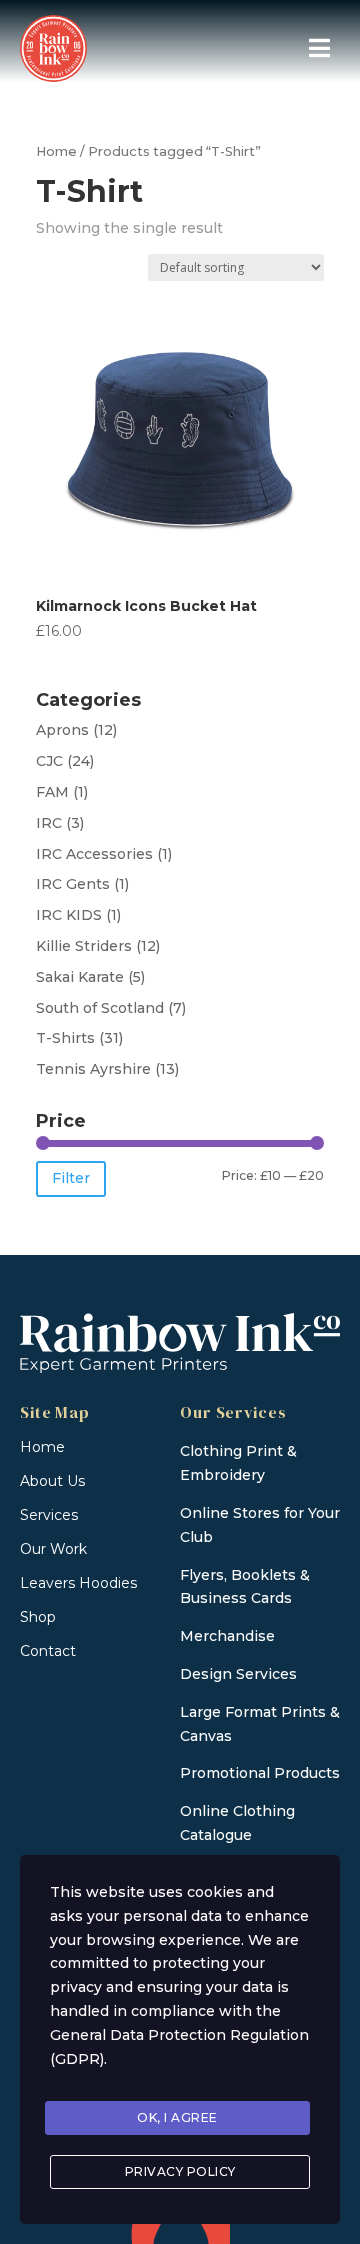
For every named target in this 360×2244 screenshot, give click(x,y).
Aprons (62, 730)
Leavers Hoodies (78, 1583)
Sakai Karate (80, 977)
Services (49, 1515)
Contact (48, 1651)
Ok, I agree (177, 2117)
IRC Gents (73, 884)
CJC (49, 761)
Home (56, 151)
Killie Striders (84, 946)
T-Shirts (65, 1038)
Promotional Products (260, 1773)
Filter (71, 1178)
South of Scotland (100, 1008)
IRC (49, 823)
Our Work (53, 1549)
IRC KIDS (69, 915)
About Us (52, 1481)
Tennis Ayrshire (93, 1069)
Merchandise (227, 1636)
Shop (38, 1617)
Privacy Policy (180, 2171)
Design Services (238, 1674)
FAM (52, 792)
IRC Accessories (94, 854)
